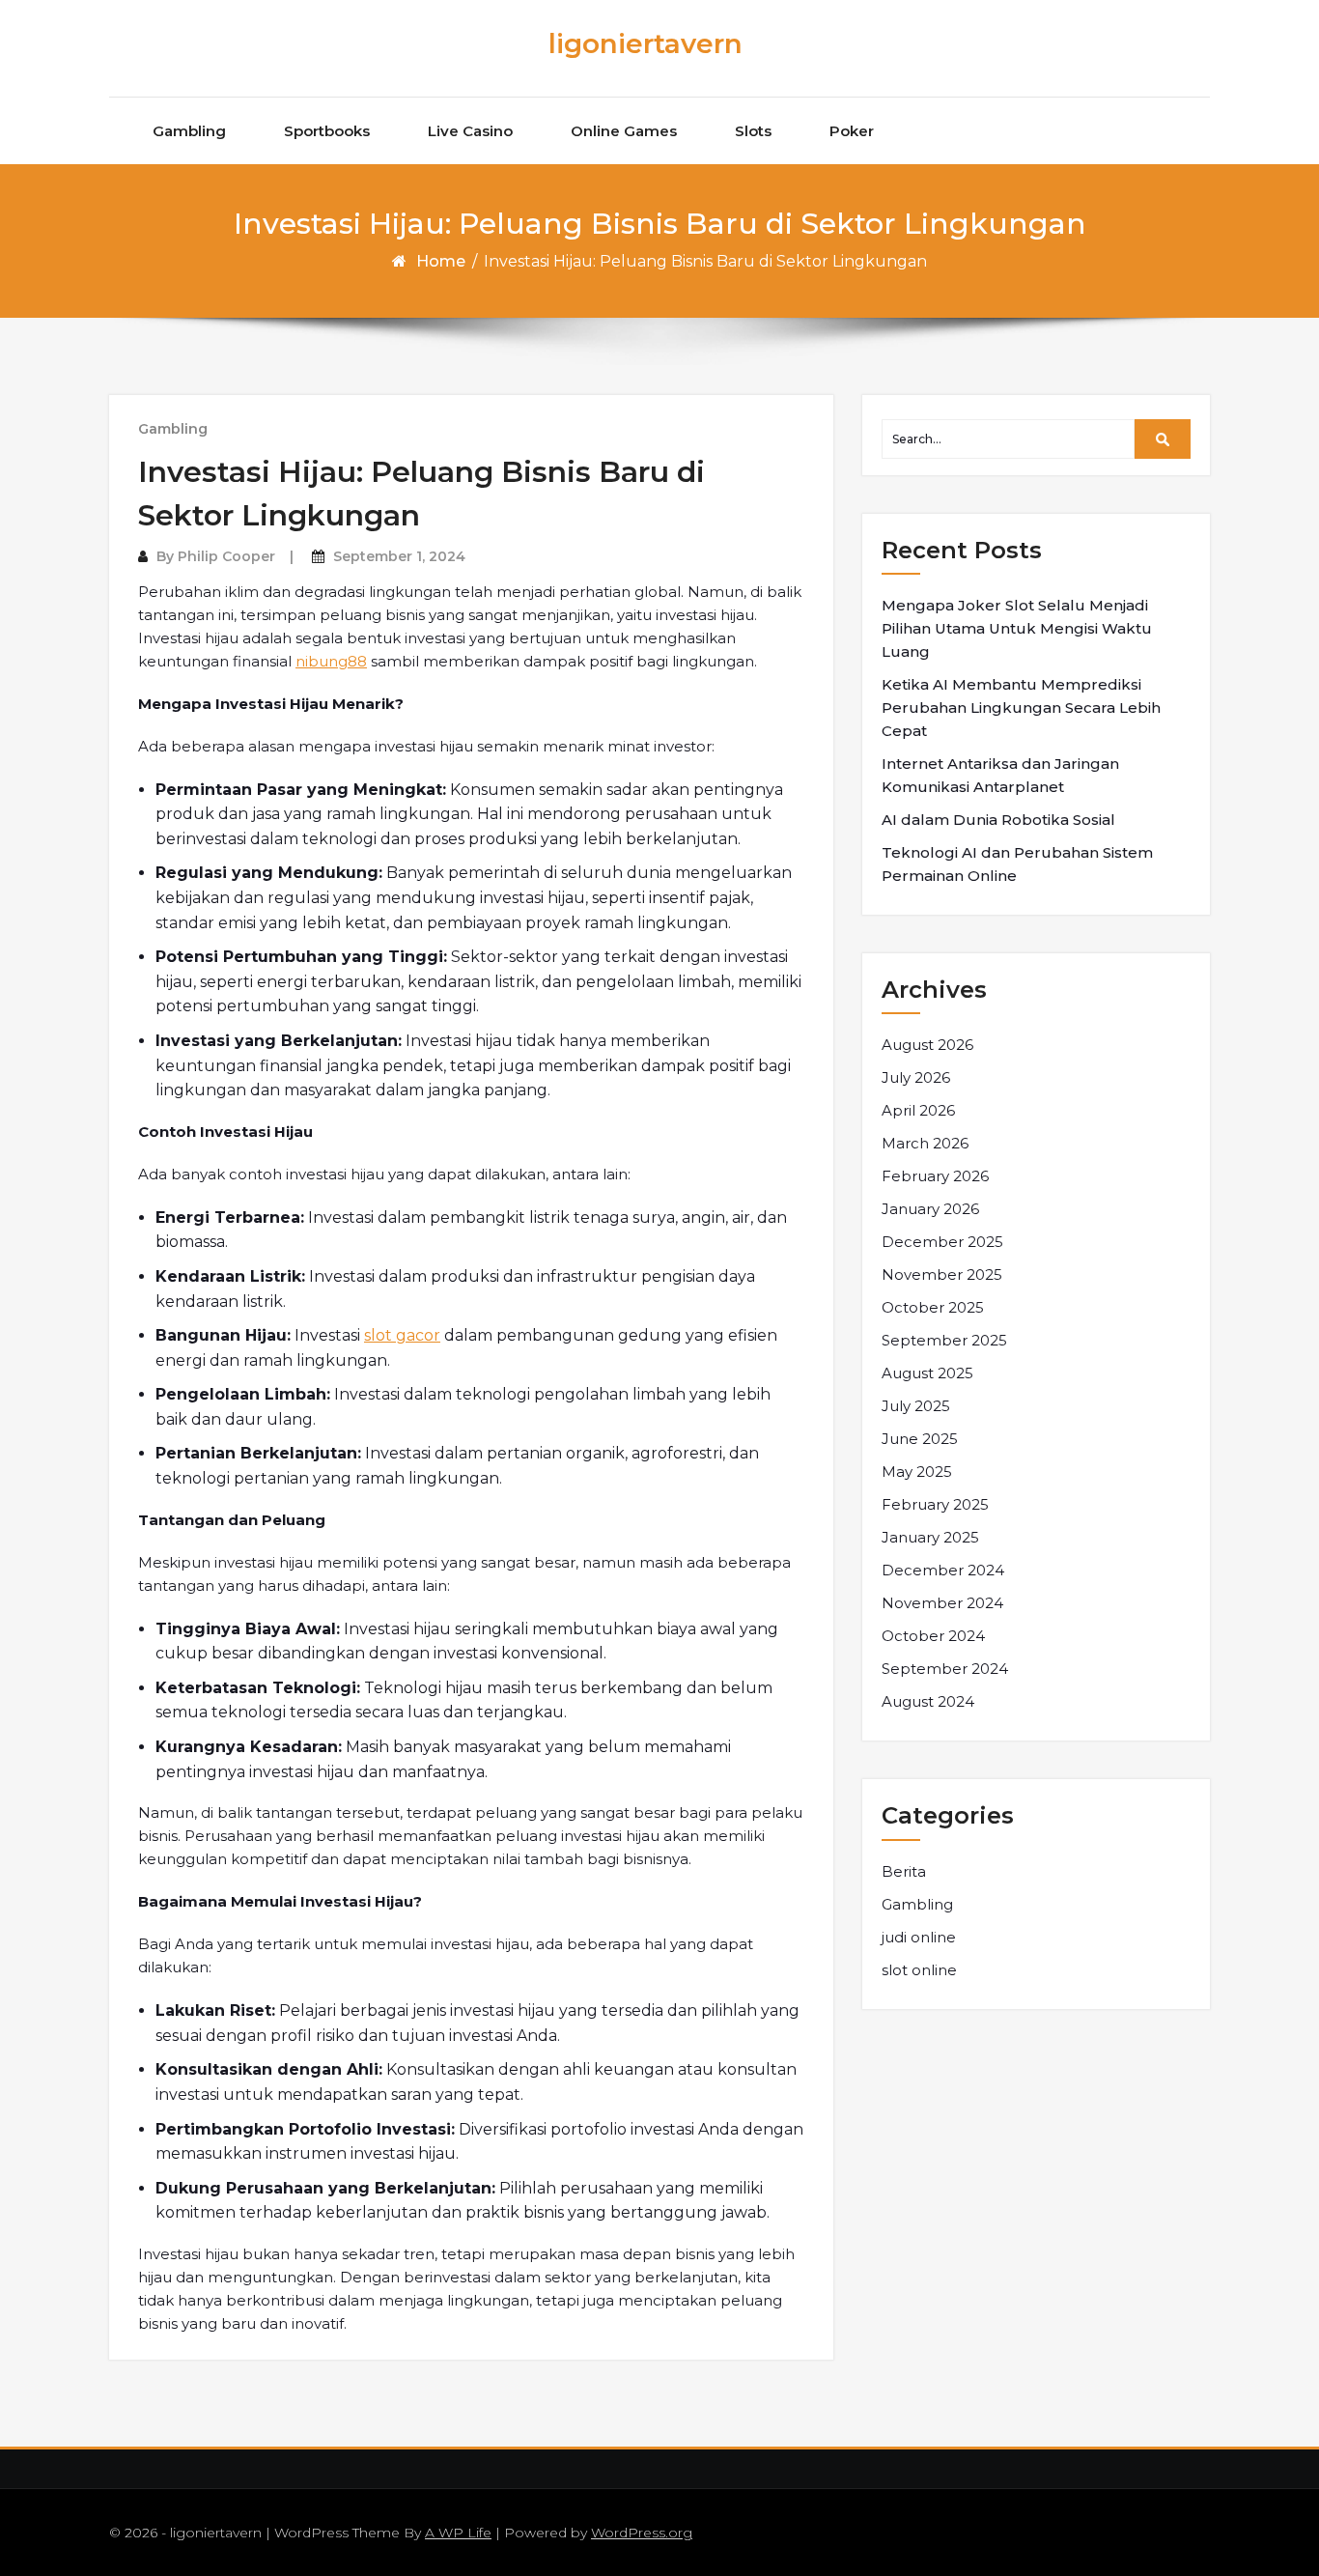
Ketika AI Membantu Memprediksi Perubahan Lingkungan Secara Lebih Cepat (1021, 708)
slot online (919, 1970)
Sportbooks (327, 131)
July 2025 (916, 1406)
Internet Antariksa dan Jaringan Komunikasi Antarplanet (1000, 775)
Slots (753, 131)
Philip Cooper (226, 556)
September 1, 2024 (399, 556)
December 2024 (943, 1570)
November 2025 (942, 1274)
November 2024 (942, 1603)
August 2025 (927, 1373)
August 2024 (928, 1701)
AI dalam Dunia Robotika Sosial (998, 820)
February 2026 (935, 1176)
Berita (904, 1871)
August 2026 (927, 1045)
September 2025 (944, 1340)
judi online (919, 1937)
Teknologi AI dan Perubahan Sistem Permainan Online (1017, 864)
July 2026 (916, 1077)
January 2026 (930, 1209)
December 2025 (942, 1242)
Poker (852, 131)
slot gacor (402, 1335)
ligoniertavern (645, 43)
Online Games (624, 131)
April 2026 (918, 1110)
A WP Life (458, 2533)
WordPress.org (642, 2533)
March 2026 (925, 1143)
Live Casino (470, 131)
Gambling (189, 131)
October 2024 (933, 1636)
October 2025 (933, 1307)
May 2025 (917, 1472)
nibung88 (331, 661)
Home (441, 261)
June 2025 (920, 1439)
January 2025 (930, 1537)
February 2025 (935, 1504)
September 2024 (945, 1669)
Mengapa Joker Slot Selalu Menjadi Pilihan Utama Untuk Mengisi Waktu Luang (1017, 628)
